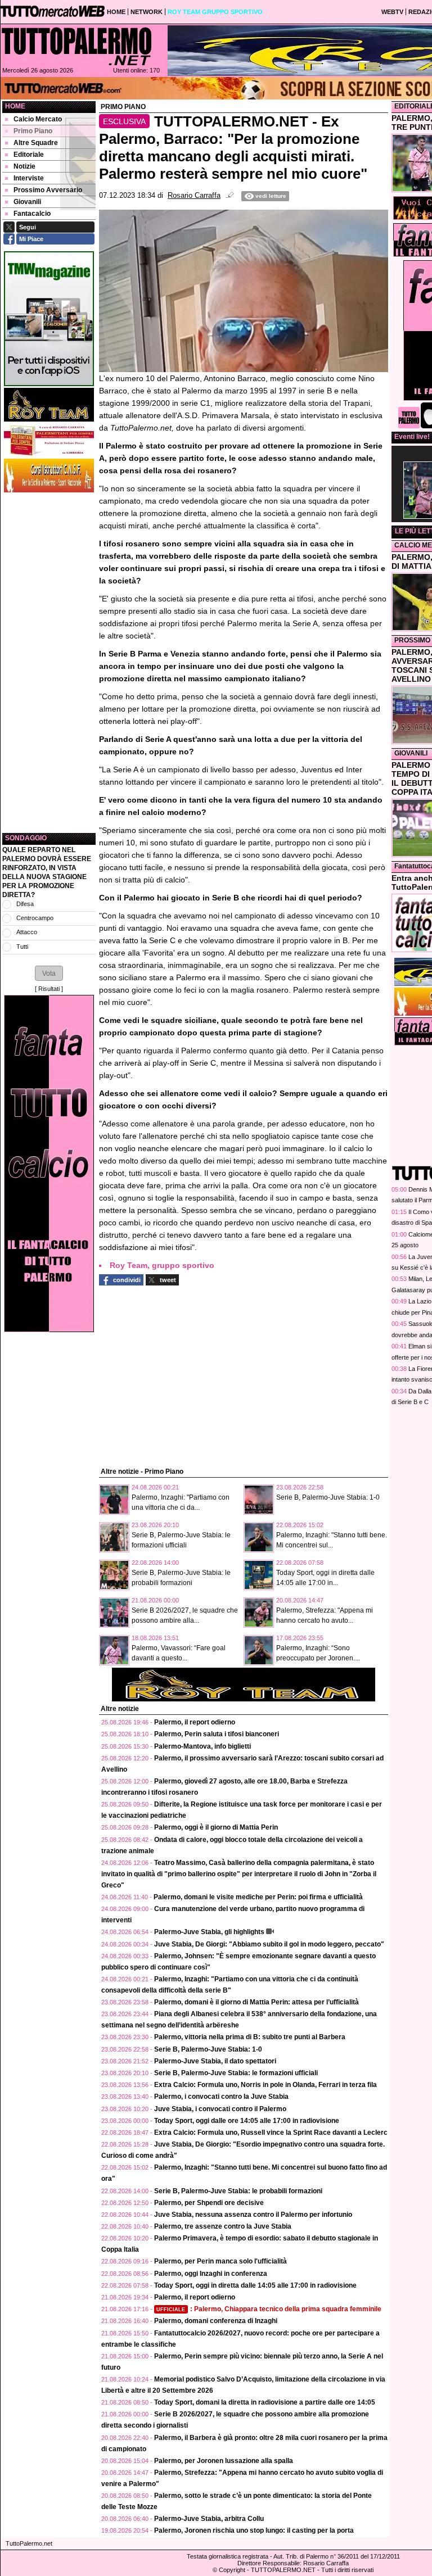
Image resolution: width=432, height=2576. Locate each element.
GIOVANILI (411, 753)
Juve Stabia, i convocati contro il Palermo (220, 2109)
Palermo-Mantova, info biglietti (202, 1746)
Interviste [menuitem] (29, 178)
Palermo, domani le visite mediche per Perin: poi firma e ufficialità (258, 1897)
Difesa (25, 904)
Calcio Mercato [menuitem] (38, 119)
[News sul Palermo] (76, 46)
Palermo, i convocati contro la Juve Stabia (221, 2097)
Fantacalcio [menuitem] (32, 214)
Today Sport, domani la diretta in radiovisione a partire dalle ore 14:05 (265, 2402)
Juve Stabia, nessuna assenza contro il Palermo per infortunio (253, 2215)
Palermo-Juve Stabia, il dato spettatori (215, 2061)
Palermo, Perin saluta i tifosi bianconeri (217, 1734)
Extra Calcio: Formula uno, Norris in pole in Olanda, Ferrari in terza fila (265, 2085)
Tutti (22, 947)
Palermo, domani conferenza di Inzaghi (216, 2321)
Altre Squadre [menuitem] (36, 143)
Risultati (49, 989)
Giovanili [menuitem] (27, 202)
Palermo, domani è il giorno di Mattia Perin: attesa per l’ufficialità (256, 2002)
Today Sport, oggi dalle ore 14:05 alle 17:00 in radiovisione (247, 2121)
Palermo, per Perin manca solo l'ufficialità (220, 2261)
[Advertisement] (49, 663)
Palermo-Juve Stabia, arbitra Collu (209, 2519)
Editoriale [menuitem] (29, 155)
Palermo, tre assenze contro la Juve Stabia (223, 2226)
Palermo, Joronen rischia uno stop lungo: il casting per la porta (254, 2530)
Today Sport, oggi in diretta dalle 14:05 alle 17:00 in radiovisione (255, 2285)
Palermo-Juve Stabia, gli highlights (209, 1932)
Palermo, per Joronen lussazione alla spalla (224, 2461)
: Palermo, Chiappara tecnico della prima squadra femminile (269, 2309)
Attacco (27, 932)
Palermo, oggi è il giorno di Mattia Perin (216, 1827)
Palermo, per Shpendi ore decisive (209, 2203)
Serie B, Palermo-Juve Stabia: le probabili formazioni (238, 2191)
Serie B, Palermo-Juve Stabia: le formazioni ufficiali (236, 2073)
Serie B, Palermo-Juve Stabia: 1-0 (328, 1497)
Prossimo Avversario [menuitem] (48, 190)
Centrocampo (35, 918)
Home (15, 106)
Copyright (232, 2570)
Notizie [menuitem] (24, 166)
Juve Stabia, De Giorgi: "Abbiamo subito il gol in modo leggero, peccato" (269, 1944)
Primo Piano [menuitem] (33, 131)
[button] (49, 973)
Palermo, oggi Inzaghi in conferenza (211, 2274)
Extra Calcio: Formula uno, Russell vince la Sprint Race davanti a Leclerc (271, 2133)
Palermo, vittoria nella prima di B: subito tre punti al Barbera (250, 2037)
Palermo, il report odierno (195, 1722)
